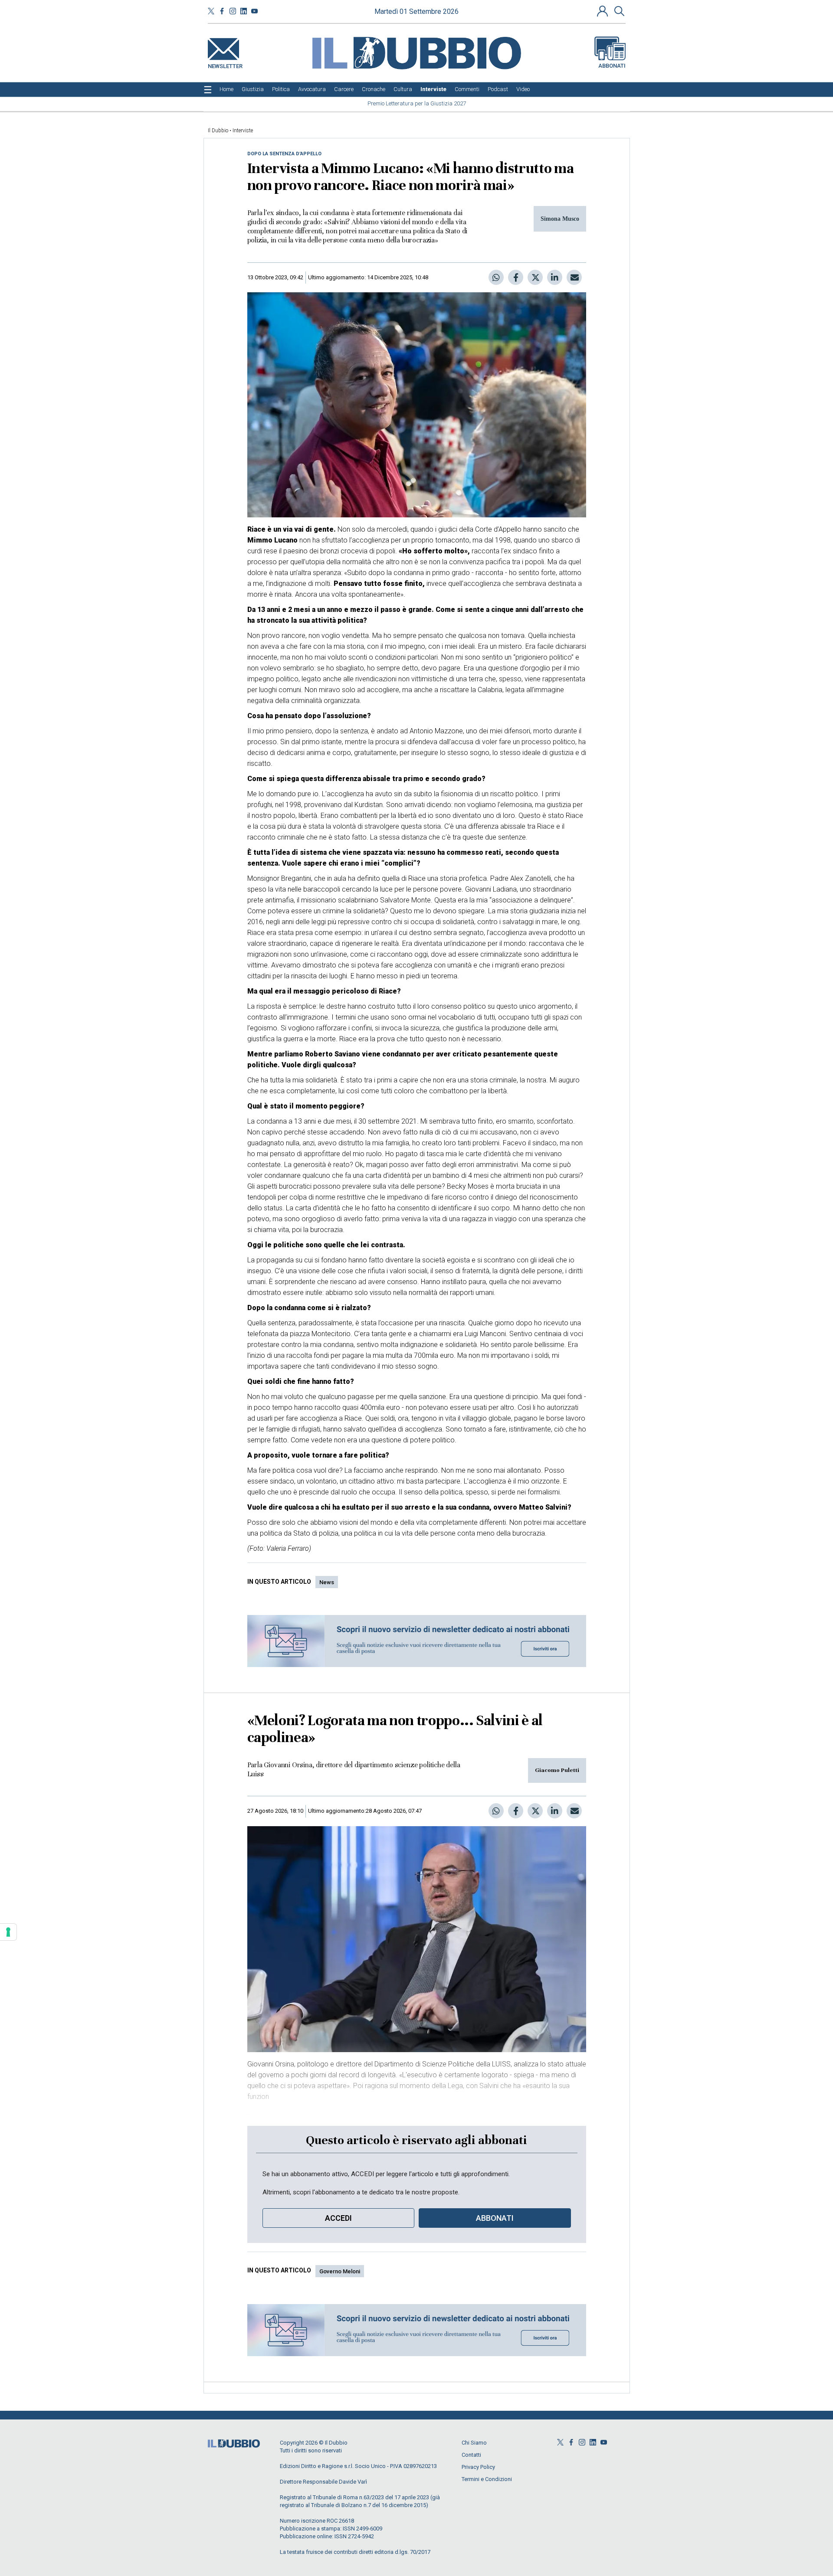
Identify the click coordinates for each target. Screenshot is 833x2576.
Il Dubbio (218, 131)
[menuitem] (226, 89)
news (327, 1582)
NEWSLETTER (225, 64)
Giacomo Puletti (557, 1770)
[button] (603, 11)
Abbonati (612, 66)
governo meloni (340, 2271)
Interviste (243, 131)
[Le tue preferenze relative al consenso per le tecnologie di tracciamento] (8, 1932)
